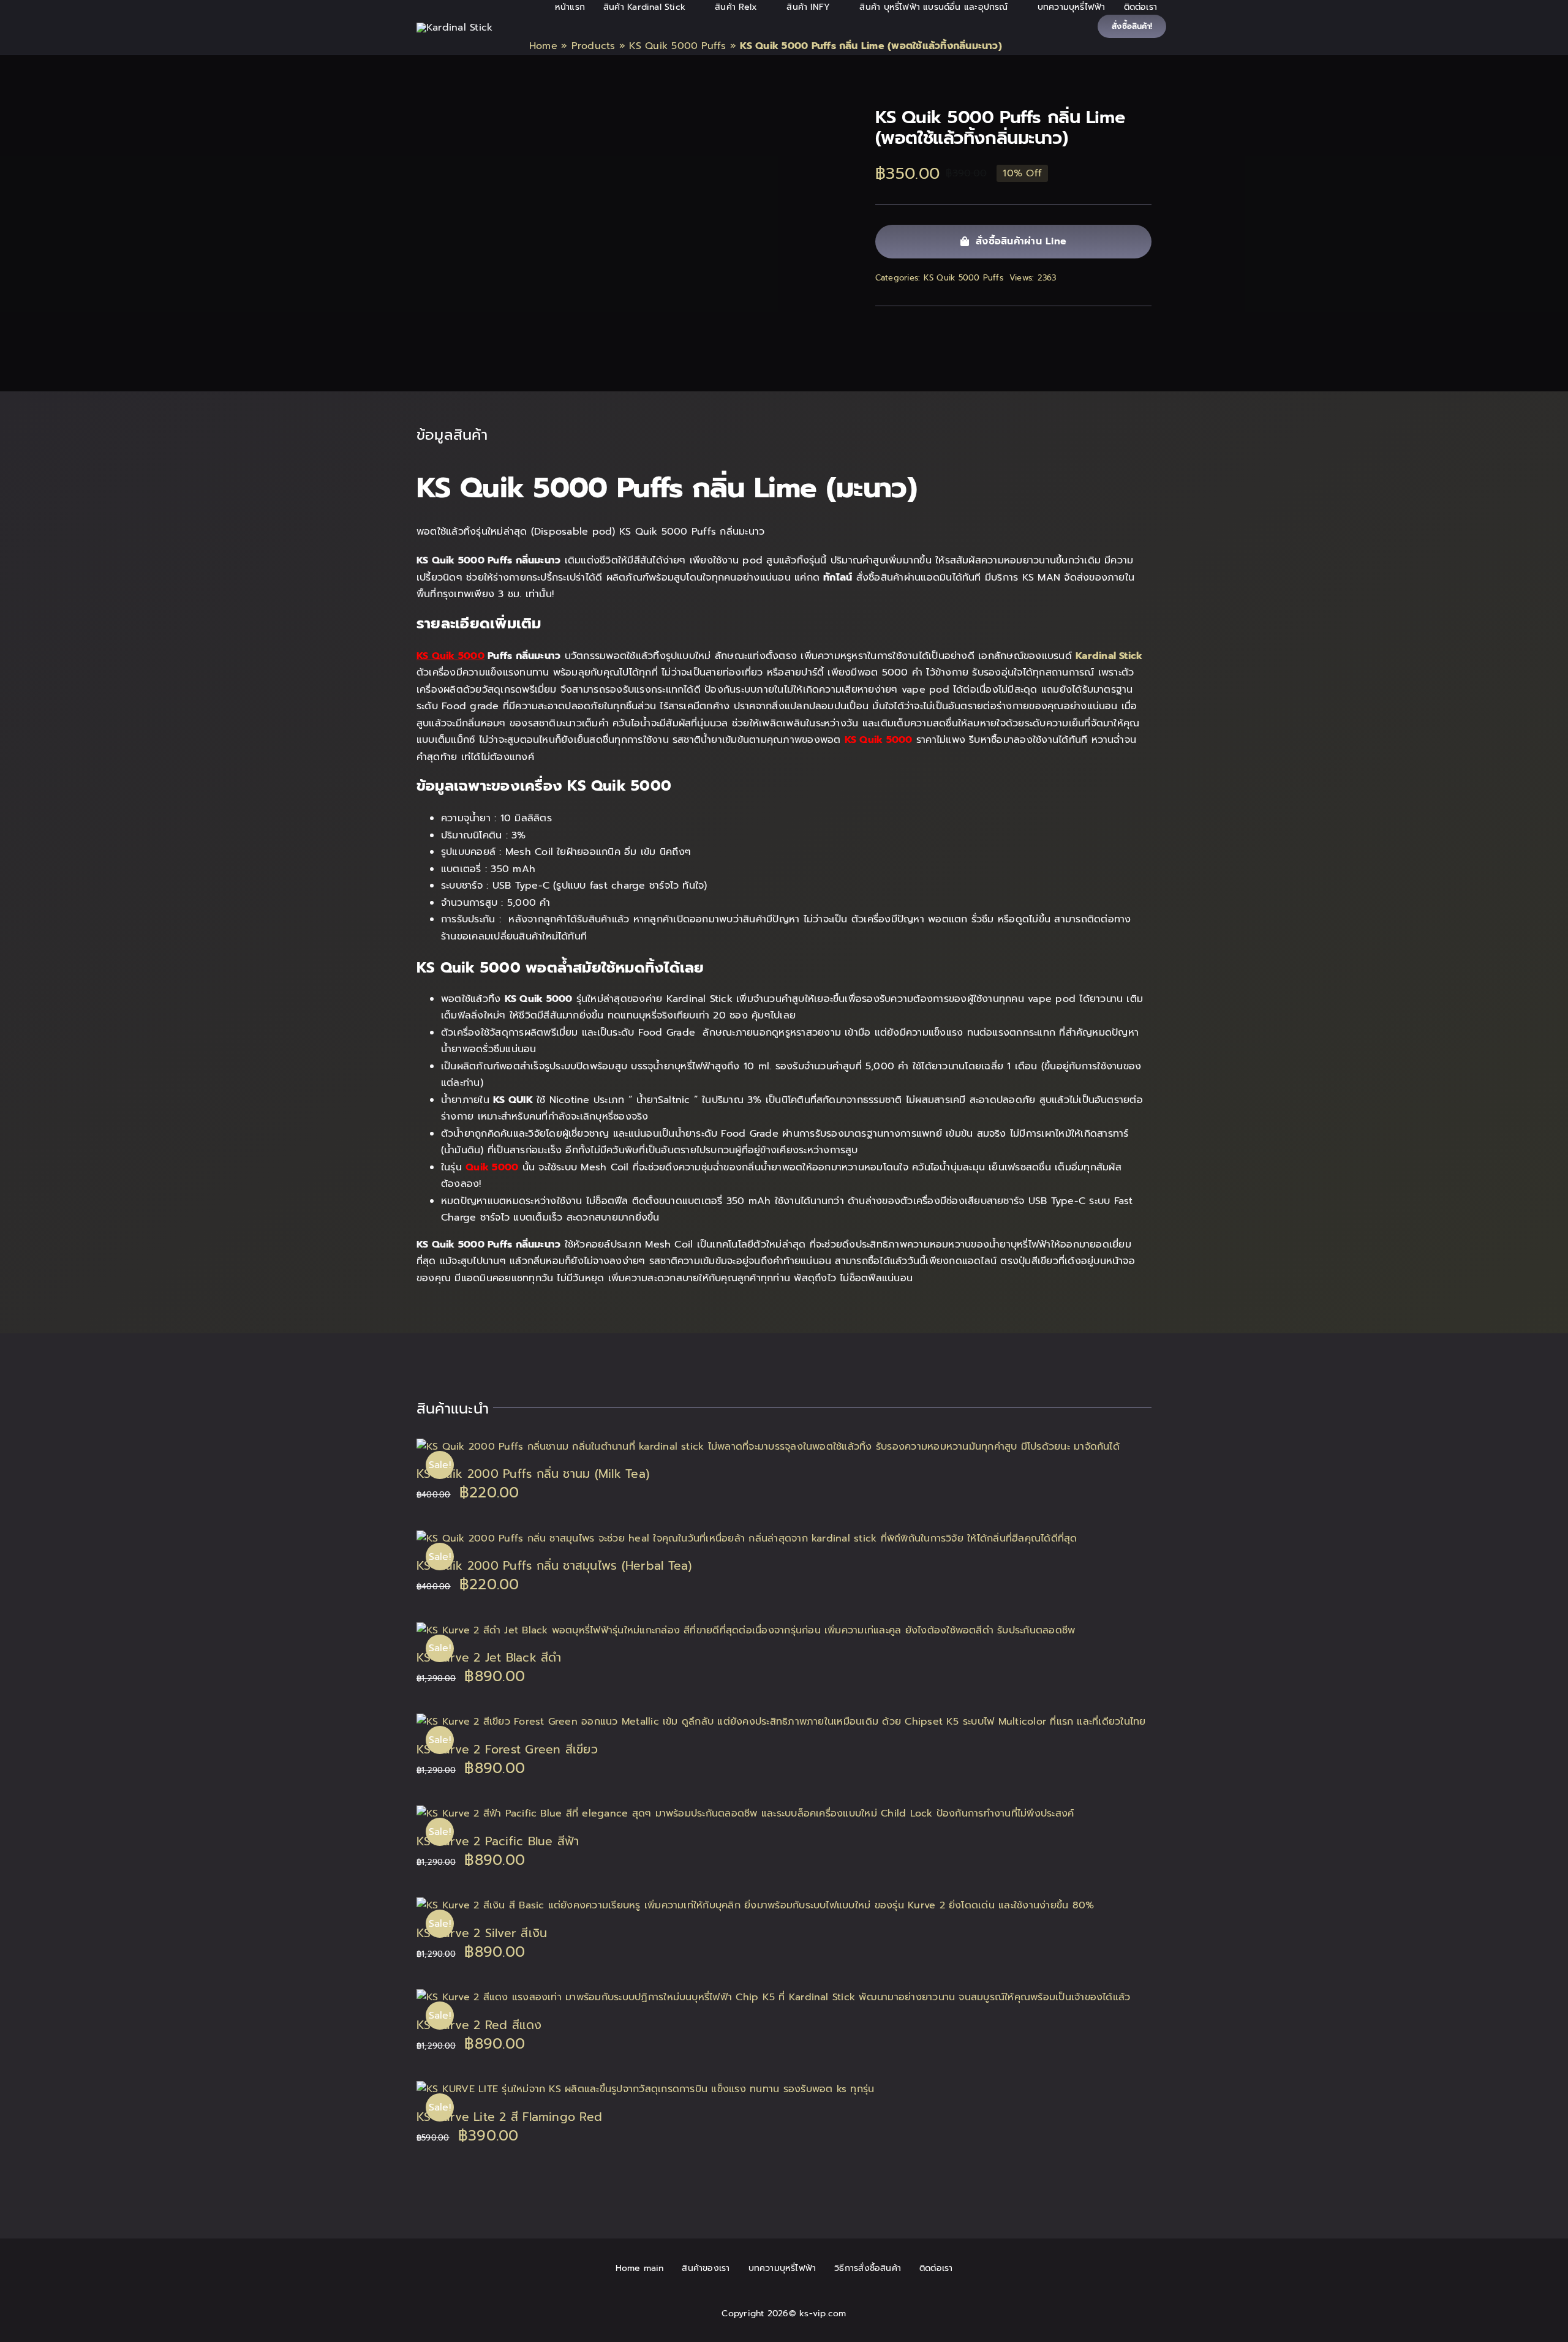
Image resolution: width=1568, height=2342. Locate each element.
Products (594, 46)
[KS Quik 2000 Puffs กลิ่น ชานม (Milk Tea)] (768, 1447)
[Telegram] (1122, 327)
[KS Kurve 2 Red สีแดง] (773, 1997)
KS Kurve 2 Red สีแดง (479, 2025)
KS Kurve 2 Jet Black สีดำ (489, 1658)
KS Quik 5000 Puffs (677, 46)
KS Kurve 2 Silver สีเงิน (482, 1933)
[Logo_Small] (454, 28)
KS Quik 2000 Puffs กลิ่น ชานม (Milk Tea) (533, 1474)
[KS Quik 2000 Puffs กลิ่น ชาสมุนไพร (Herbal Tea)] (747, 1538)
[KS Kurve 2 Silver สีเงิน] (755, 1905)
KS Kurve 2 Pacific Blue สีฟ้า (498, 1841)
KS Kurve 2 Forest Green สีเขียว (507, 1749)
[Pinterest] (1142, 327)
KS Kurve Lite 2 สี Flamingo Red (509, 2117)
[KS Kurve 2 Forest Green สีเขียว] (781, 1722)
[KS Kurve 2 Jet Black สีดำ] (746, 1630)
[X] (1102, 327)
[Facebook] (1082, 327)
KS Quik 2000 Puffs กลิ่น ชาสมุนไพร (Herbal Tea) (554, 1566)
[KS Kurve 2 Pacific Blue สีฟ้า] (745, 1813)
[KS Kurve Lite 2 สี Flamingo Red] (645, 2089)
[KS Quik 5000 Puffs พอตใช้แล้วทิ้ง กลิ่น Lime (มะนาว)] (628, 118)
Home (543, 46)
